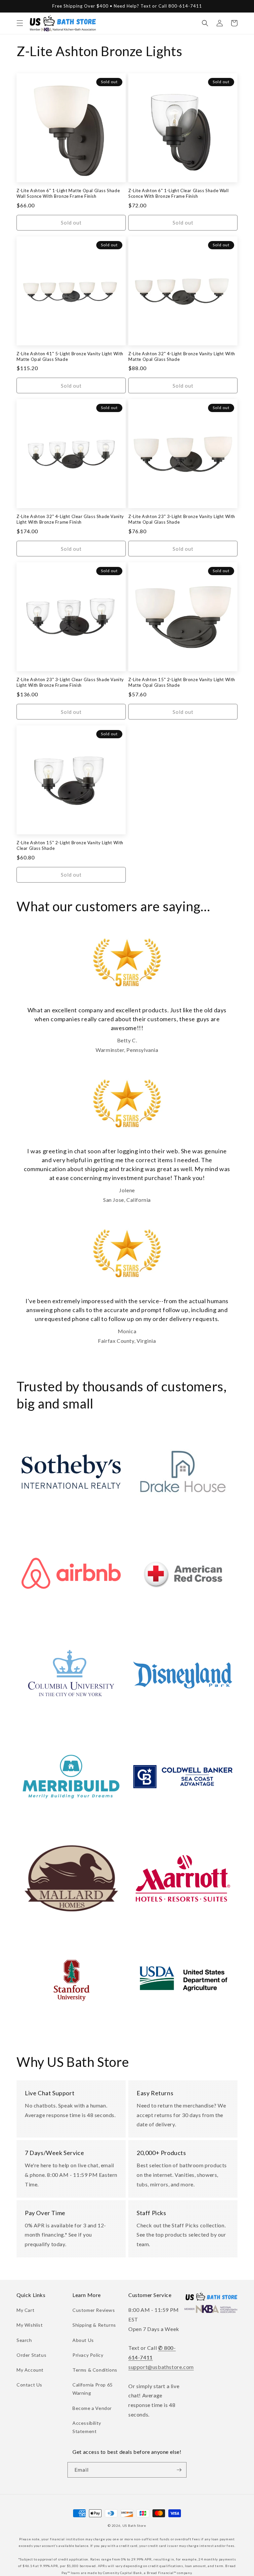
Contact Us (29, 2385)
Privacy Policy (88, 2355)
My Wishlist (30, 2325)
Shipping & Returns (94, 2325)
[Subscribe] (179, 2470)
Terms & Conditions (95, 2370)
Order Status (31, 2355)
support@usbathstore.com (161, 2367)
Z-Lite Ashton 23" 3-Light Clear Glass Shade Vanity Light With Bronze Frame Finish (70, 682)
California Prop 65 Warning (93, 2389)
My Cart (25, 2310)
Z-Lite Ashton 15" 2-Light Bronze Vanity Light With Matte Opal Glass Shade (182, 682)
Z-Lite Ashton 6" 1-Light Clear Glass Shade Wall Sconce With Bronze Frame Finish (178, 193)
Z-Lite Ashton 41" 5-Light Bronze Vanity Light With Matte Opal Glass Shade (70, 356)
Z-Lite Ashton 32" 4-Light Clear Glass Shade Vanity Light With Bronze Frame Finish (70, 519)
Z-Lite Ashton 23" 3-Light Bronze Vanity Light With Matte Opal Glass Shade (182, 519)
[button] (20, 23)
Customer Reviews (94, 2310)
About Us (83, 2340)
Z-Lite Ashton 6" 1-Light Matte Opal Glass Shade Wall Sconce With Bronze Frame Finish (68, 193)
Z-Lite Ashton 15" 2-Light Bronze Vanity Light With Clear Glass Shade (70, 845)
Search (24, 2340)
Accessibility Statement (87, 2427)
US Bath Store (134, 2525)
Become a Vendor (92, 2408)
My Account (30, 2370)
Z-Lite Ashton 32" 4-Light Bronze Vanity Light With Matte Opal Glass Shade (182, 356)
